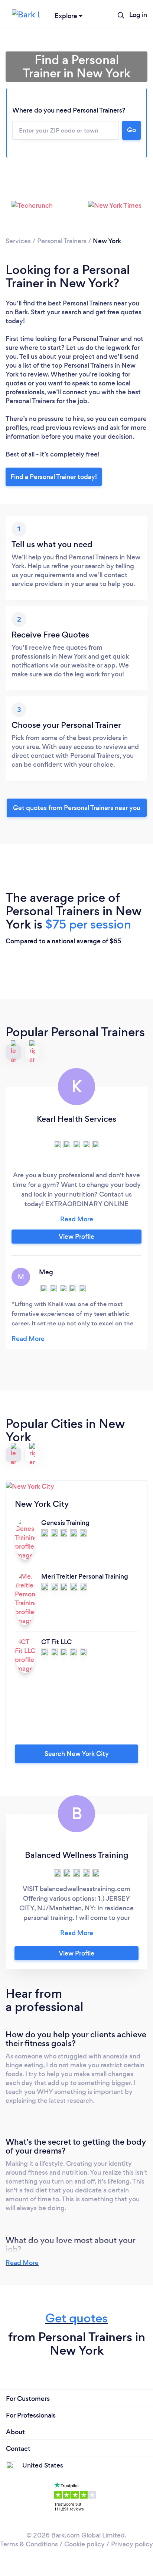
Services (18, 241)
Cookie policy (84, 2544)
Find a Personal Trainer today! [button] (54, 477)
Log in (138, 15)
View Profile (76, 1237)
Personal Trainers (62, 241)
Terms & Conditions (29, 2544)
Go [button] (131, 130)
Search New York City (77, 1754)
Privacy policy (132, 2544)
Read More (22, 2263)
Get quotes (76, 2318)
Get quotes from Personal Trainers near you (77, 808)
